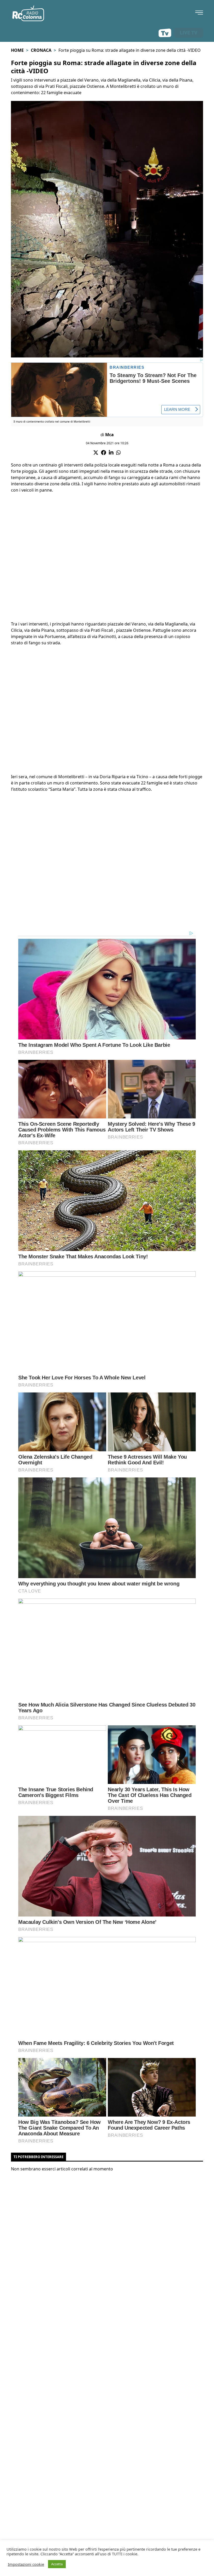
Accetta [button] (57, 2564)
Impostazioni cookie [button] (26, 2564)
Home (17, 50)
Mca (109, 435)
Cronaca (41, 50)
